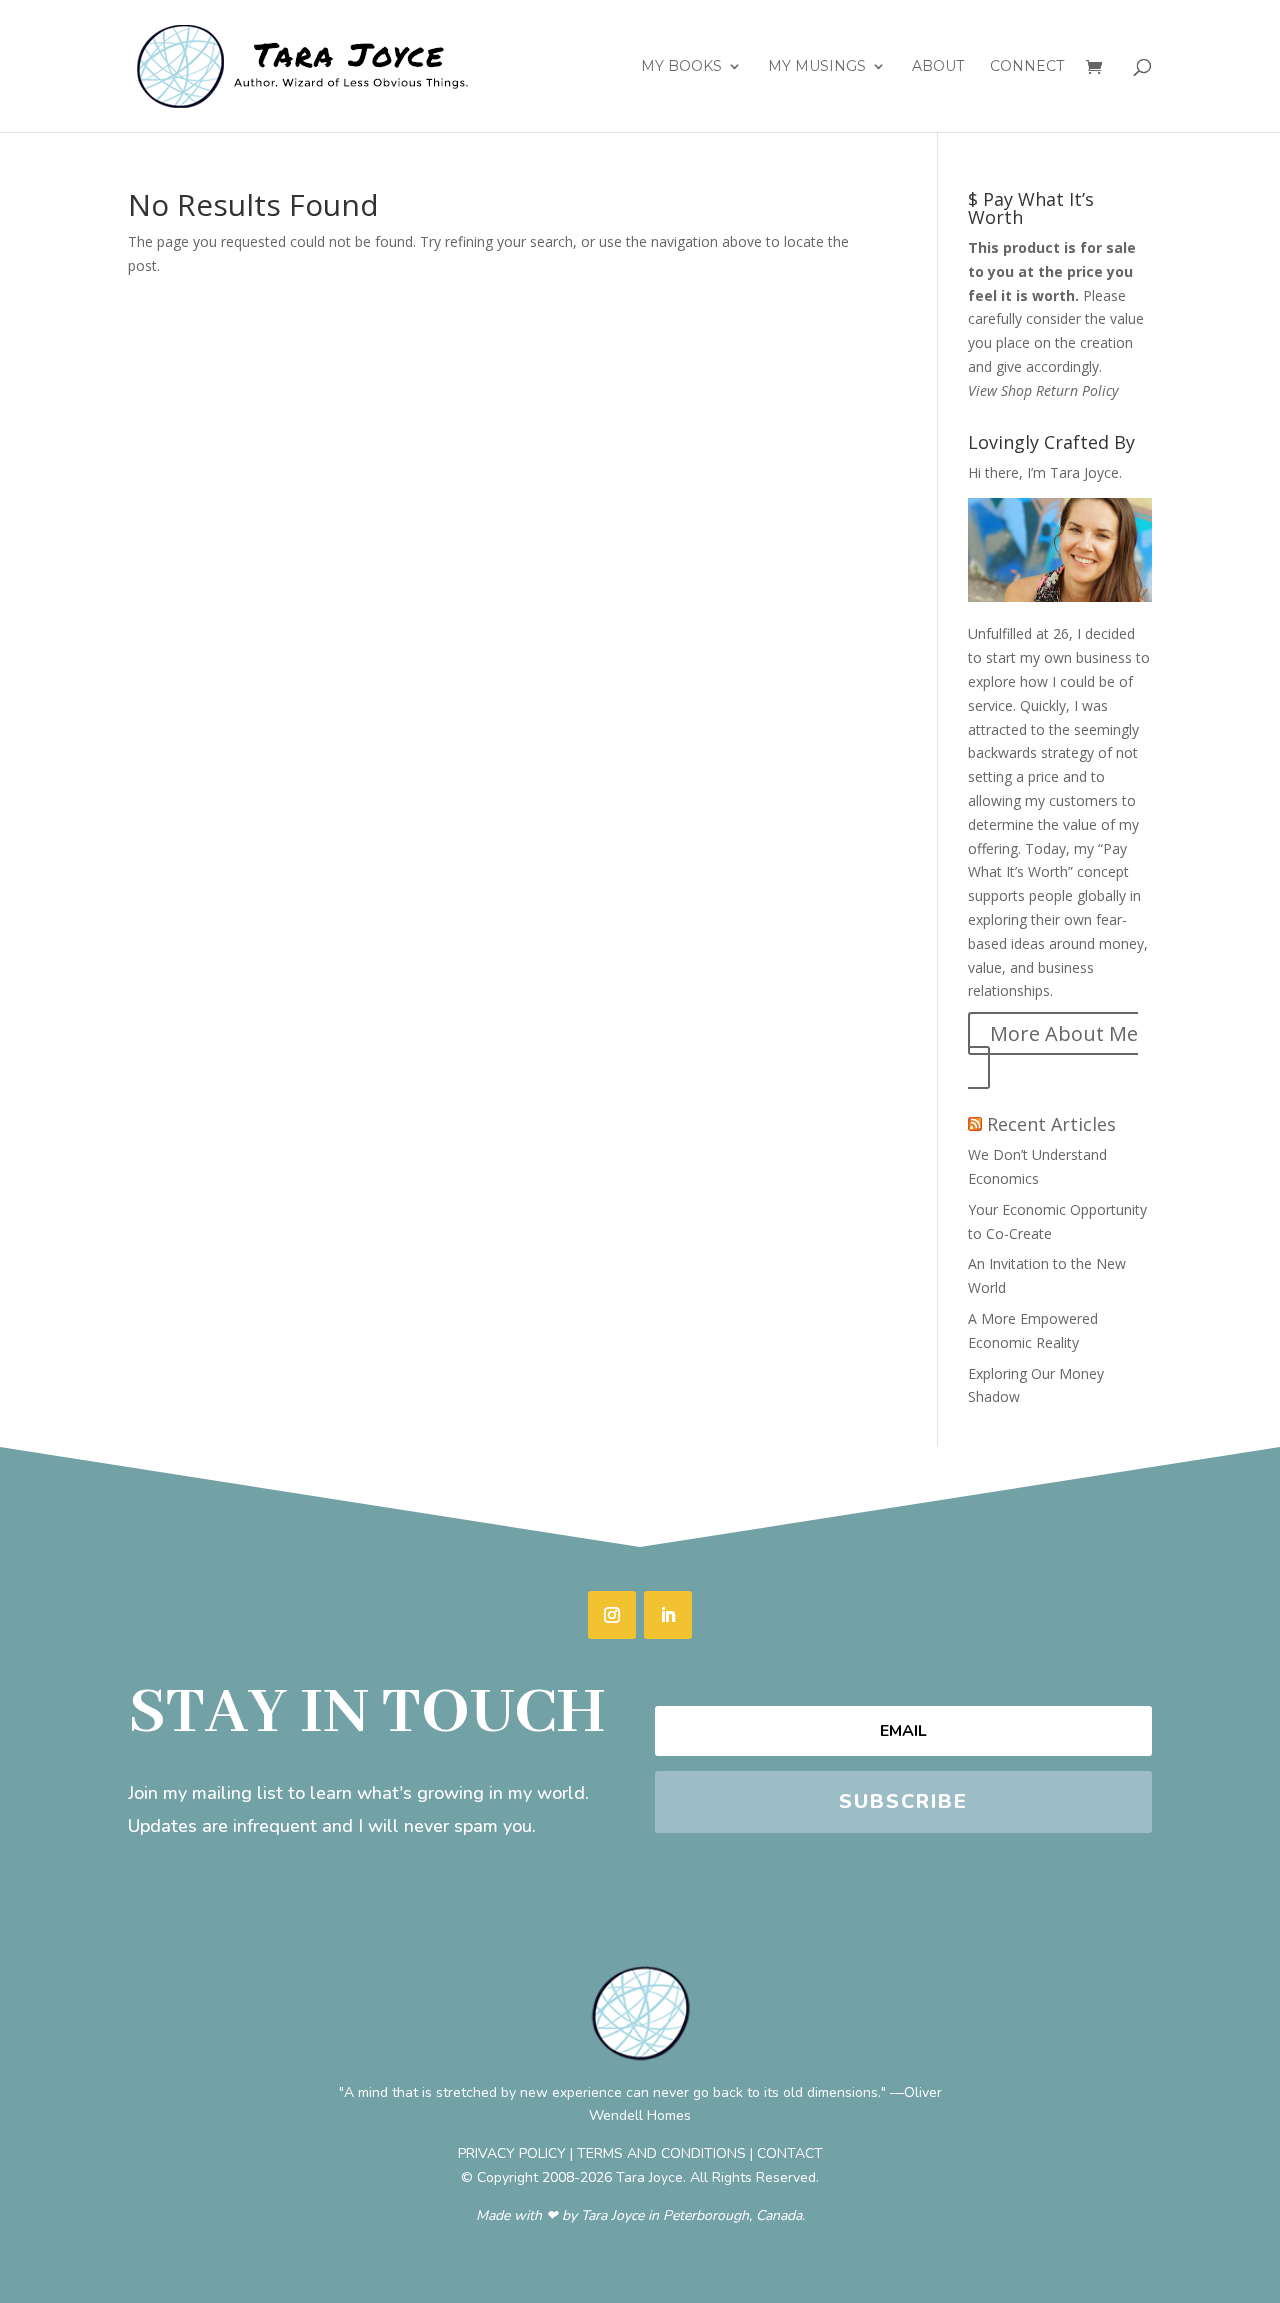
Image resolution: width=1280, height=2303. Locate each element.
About (938, 67)
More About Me (1064, 1033)
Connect (1027, 67)
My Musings (817, 67)
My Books (681, 67)
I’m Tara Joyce (1073, 472)
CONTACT (790, 2153)
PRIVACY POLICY (512, 2153)
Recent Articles (1051, 1124)
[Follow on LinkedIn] (668, 1615)
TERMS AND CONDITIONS (661, 2153)
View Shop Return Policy (1043, 390)
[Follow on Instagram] (612, 1615)
